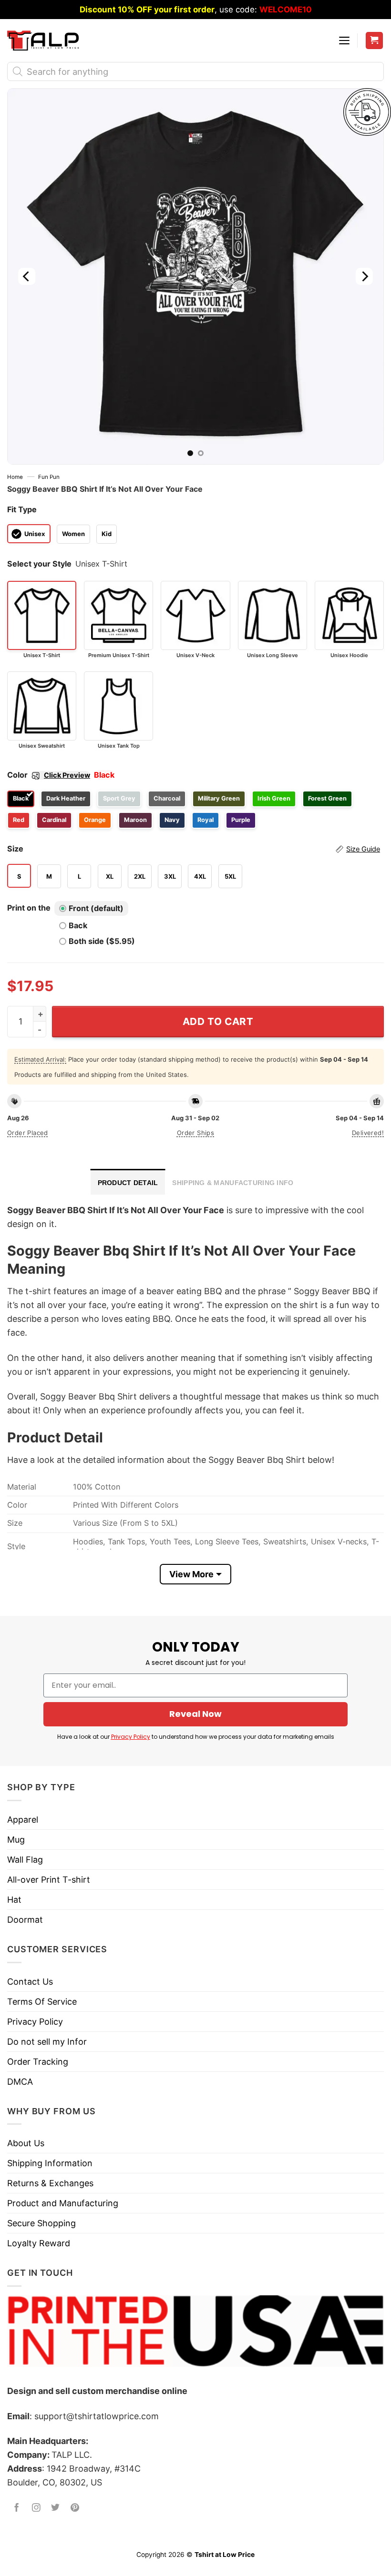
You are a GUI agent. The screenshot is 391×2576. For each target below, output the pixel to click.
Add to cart (218, 1021)
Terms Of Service (42, 2002)
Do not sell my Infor (47, 2042)
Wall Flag (25, 1860)
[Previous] (27, 276)
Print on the (29, 908)
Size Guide (363, 849)
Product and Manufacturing (63, 2203)
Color (49, 775)
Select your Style (39, 564)
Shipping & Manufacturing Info (233, 1183)
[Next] (364, 276)
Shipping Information (50, 2163)
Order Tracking (38, 2062)
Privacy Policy (131, 1737)
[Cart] (375, 41)
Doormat (25, 1920)
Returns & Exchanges (50, 2183)
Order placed (28, 1133)
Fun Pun (49, 477)
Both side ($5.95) (102, 941)
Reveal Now (195, 1714)
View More (191, 1574)
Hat (14, 1900)
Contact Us (30, 1982)
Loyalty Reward (39, 2243)
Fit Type (22, 509)
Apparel (23, 1820)
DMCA (20, 2082)
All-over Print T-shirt (49, 1880)
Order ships (195, 1133)
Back (78, 925)
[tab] (128, 1182)
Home (15, 477)
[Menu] (344, 41)
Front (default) (96, 908)
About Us (26, 2143)
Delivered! (368, 1133)
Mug (16, 1840)
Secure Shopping (41, 2223)
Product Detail (128, 1183)
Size (194, 849)
